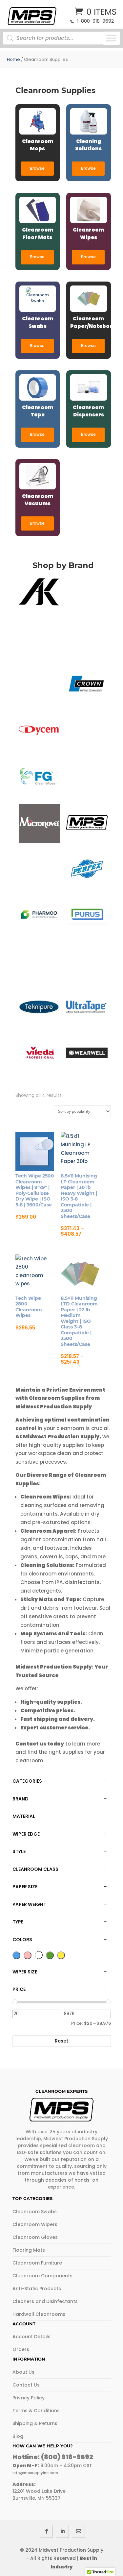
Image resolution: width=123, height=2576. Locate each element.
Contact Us (26, 2385)
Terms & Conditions (36, 2411)
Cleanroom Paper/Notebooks (89, 322)
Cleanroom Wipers (35, 2224)
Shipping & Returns (35, 2423)
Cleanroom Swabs (38, 322)
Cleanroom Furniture (37, 2263)
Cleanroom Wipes (88, 234)
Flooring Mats (29, 2250)
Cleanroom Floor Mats (38, 234)
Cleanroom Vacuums (38, 500)
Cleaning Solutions (88, 145)
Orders (21, 2349)
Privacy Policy (29, 2398)
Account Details (31, 2337)
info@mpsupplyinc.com (35, 2473)
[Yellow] (61, 1955)
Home (13, 59)
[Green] (50, 1955)
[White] (39, 1955)
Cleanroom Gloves (35, 2237)
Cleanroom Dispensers (88, 411)
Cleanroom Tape (38, 411)
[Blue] (16, 1955)
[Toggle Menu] (111, 38)
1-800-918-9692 (95, 21)
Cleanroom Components (42, 2276)
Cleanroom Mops (38, 145)
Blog (18, 2436)
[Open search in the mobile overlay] (56, 38)
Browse (37, 168)
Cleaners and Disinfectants (45, 2301)
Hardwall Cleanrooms (39, 2314)
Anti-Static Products (37, 2289)
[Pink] (28, 1955)
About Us (23, 2372)
